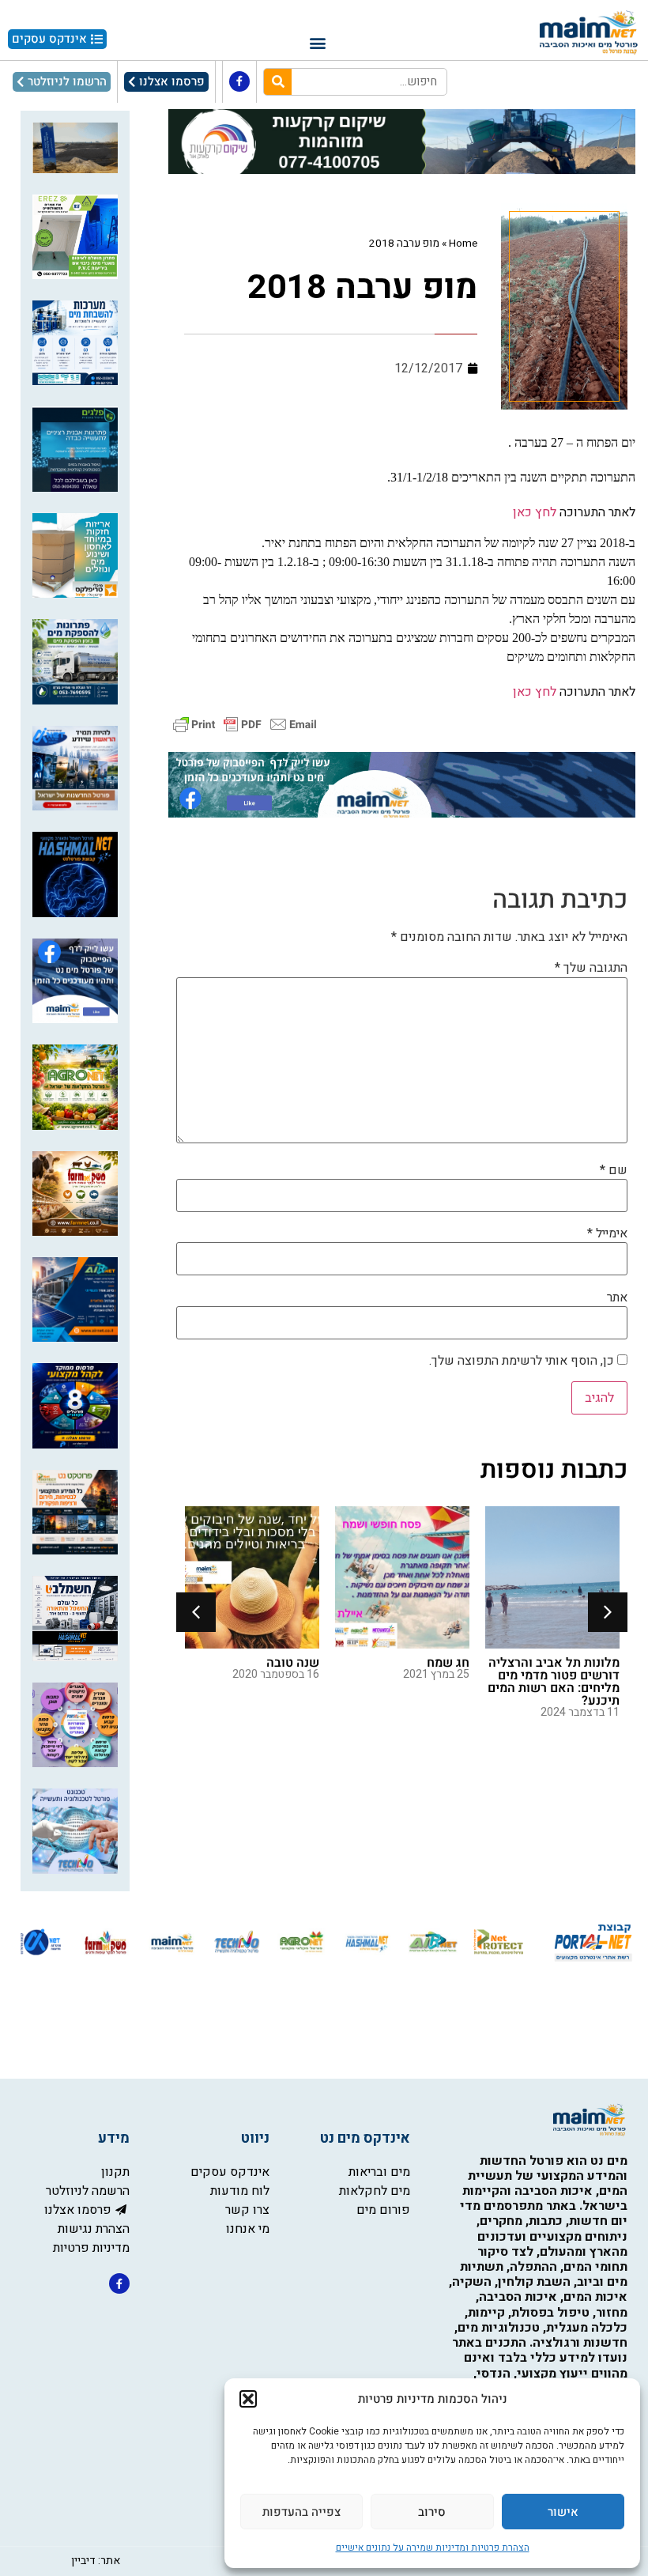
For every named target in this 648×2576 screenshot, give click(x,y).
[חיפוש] (278, 82)
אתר (617, 1297)
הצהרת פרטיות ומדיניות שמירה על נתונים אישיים (433, 2548)
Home (463, 244)
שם (614, 1170)
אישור (563, 2512)
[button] (248, 2399)
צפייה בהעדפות (301, 2512)
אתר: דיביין (96, 2561)
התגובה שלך (591, 968)
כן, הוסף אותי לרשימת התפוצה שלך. (523, 1361)
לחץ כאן (533, 512)
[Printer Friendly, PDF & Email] (245, 724)
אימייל (607, 1233)
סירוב (432, 2512)
